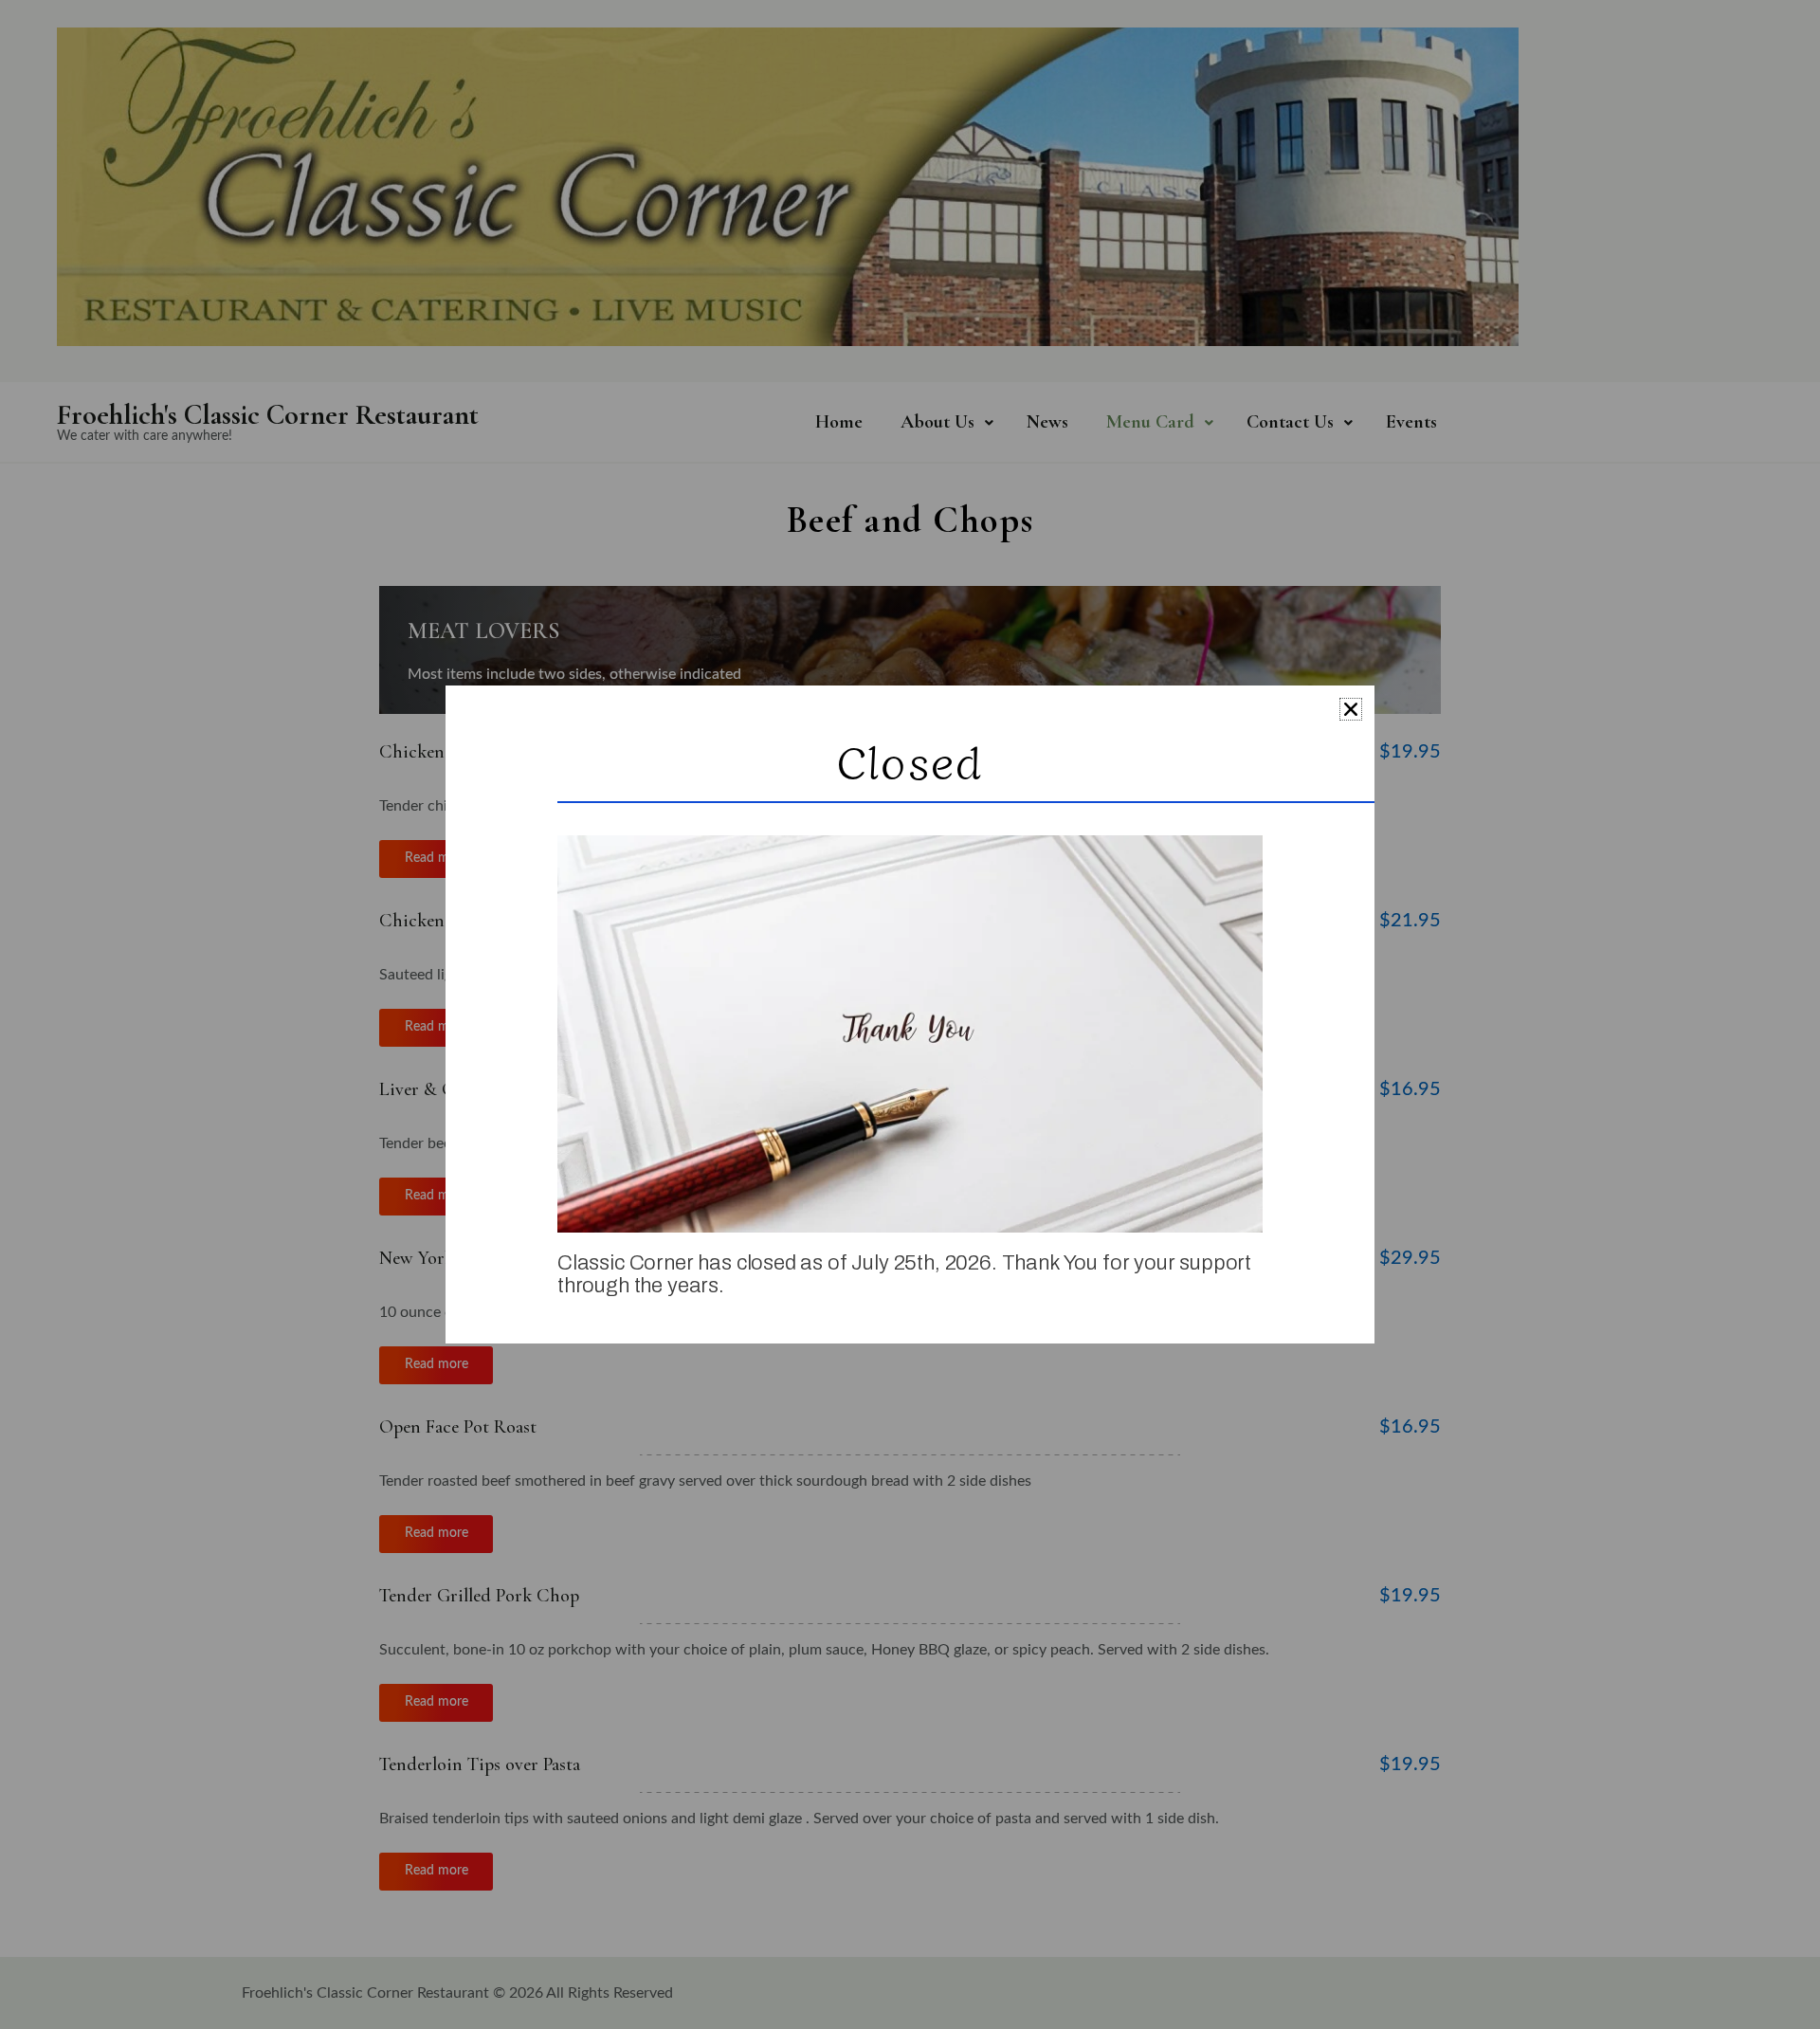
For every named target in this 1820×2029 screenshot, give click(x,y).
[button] (1351, 709)
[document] (910, 1014)
